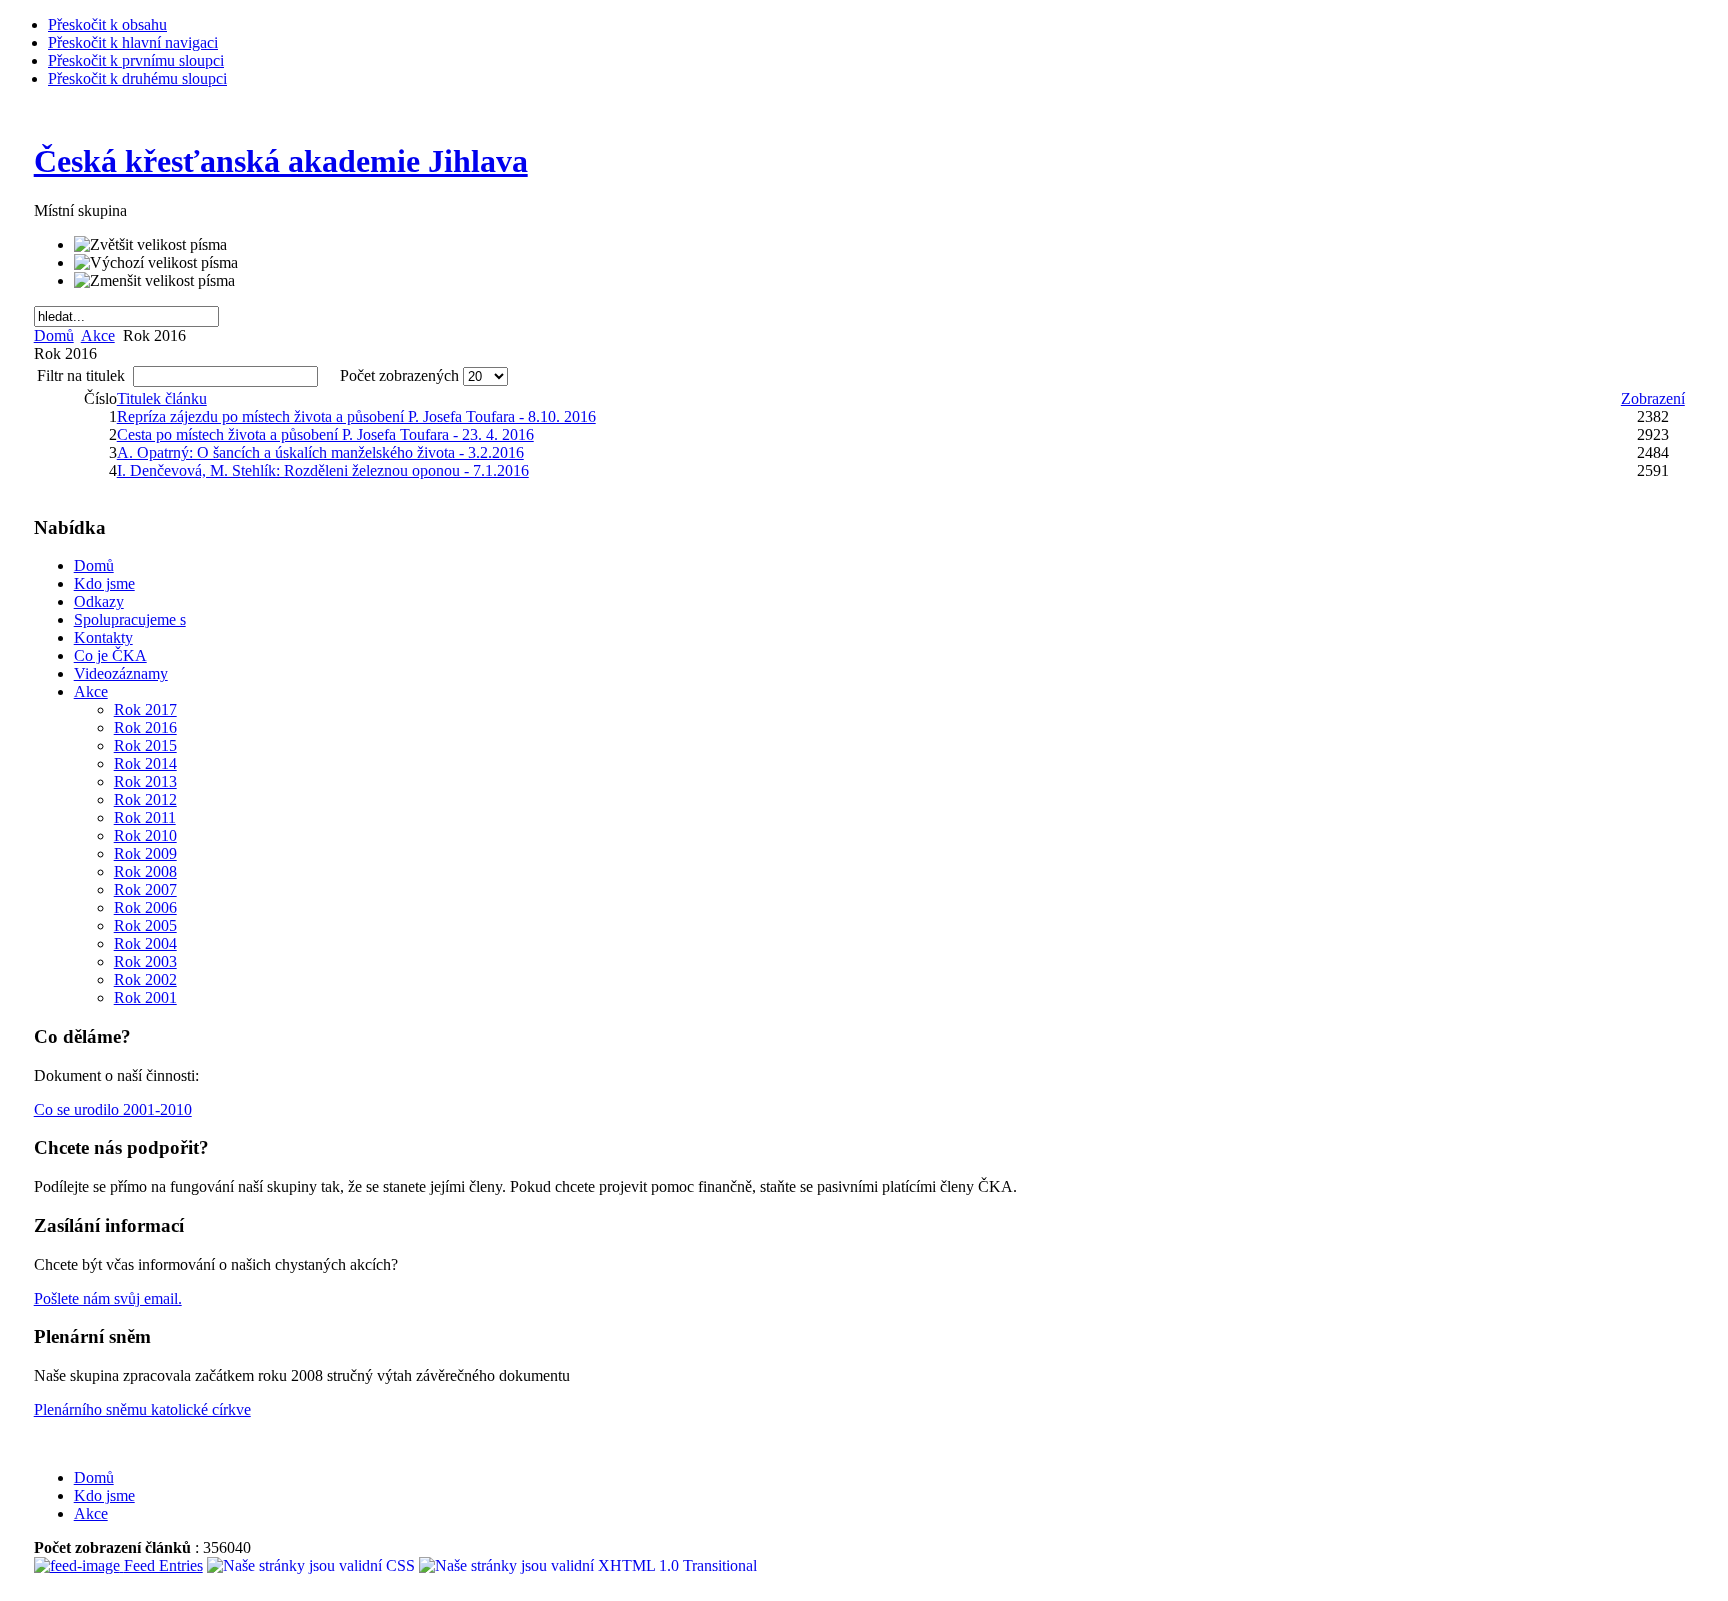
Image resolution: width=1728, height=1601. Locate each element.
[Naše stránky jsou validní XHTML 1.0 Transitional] (588, 1565)
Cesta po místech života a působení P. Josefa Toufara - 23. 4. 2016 (325, 434)
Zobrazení (1653, 398)
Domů (54, 335)
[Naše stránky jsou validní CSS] (313, 1565)
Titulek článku (162, 398)
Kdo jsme (104, 1495)
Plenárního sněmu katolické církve (142, 1409)
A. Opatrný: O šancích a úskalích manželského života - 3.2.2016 (320, 452)
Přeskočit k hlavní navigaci (133, 42)
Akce (98, 335)
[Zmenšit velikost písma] (154, 281)
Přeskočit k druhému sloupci (137, 78)
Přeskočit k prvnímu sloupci (136, 60)
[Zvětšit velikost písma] (150, 245)
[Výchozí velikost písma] (156, 263)
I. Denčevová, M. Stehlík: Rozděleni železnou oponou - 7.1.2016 (323, 470)
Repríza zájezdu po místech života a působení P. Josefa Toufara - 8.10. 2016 (356, 416)
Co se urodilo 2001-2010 (113, 1109)
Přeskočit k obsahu (107, 24)
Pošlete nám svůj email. (108, 1298)
